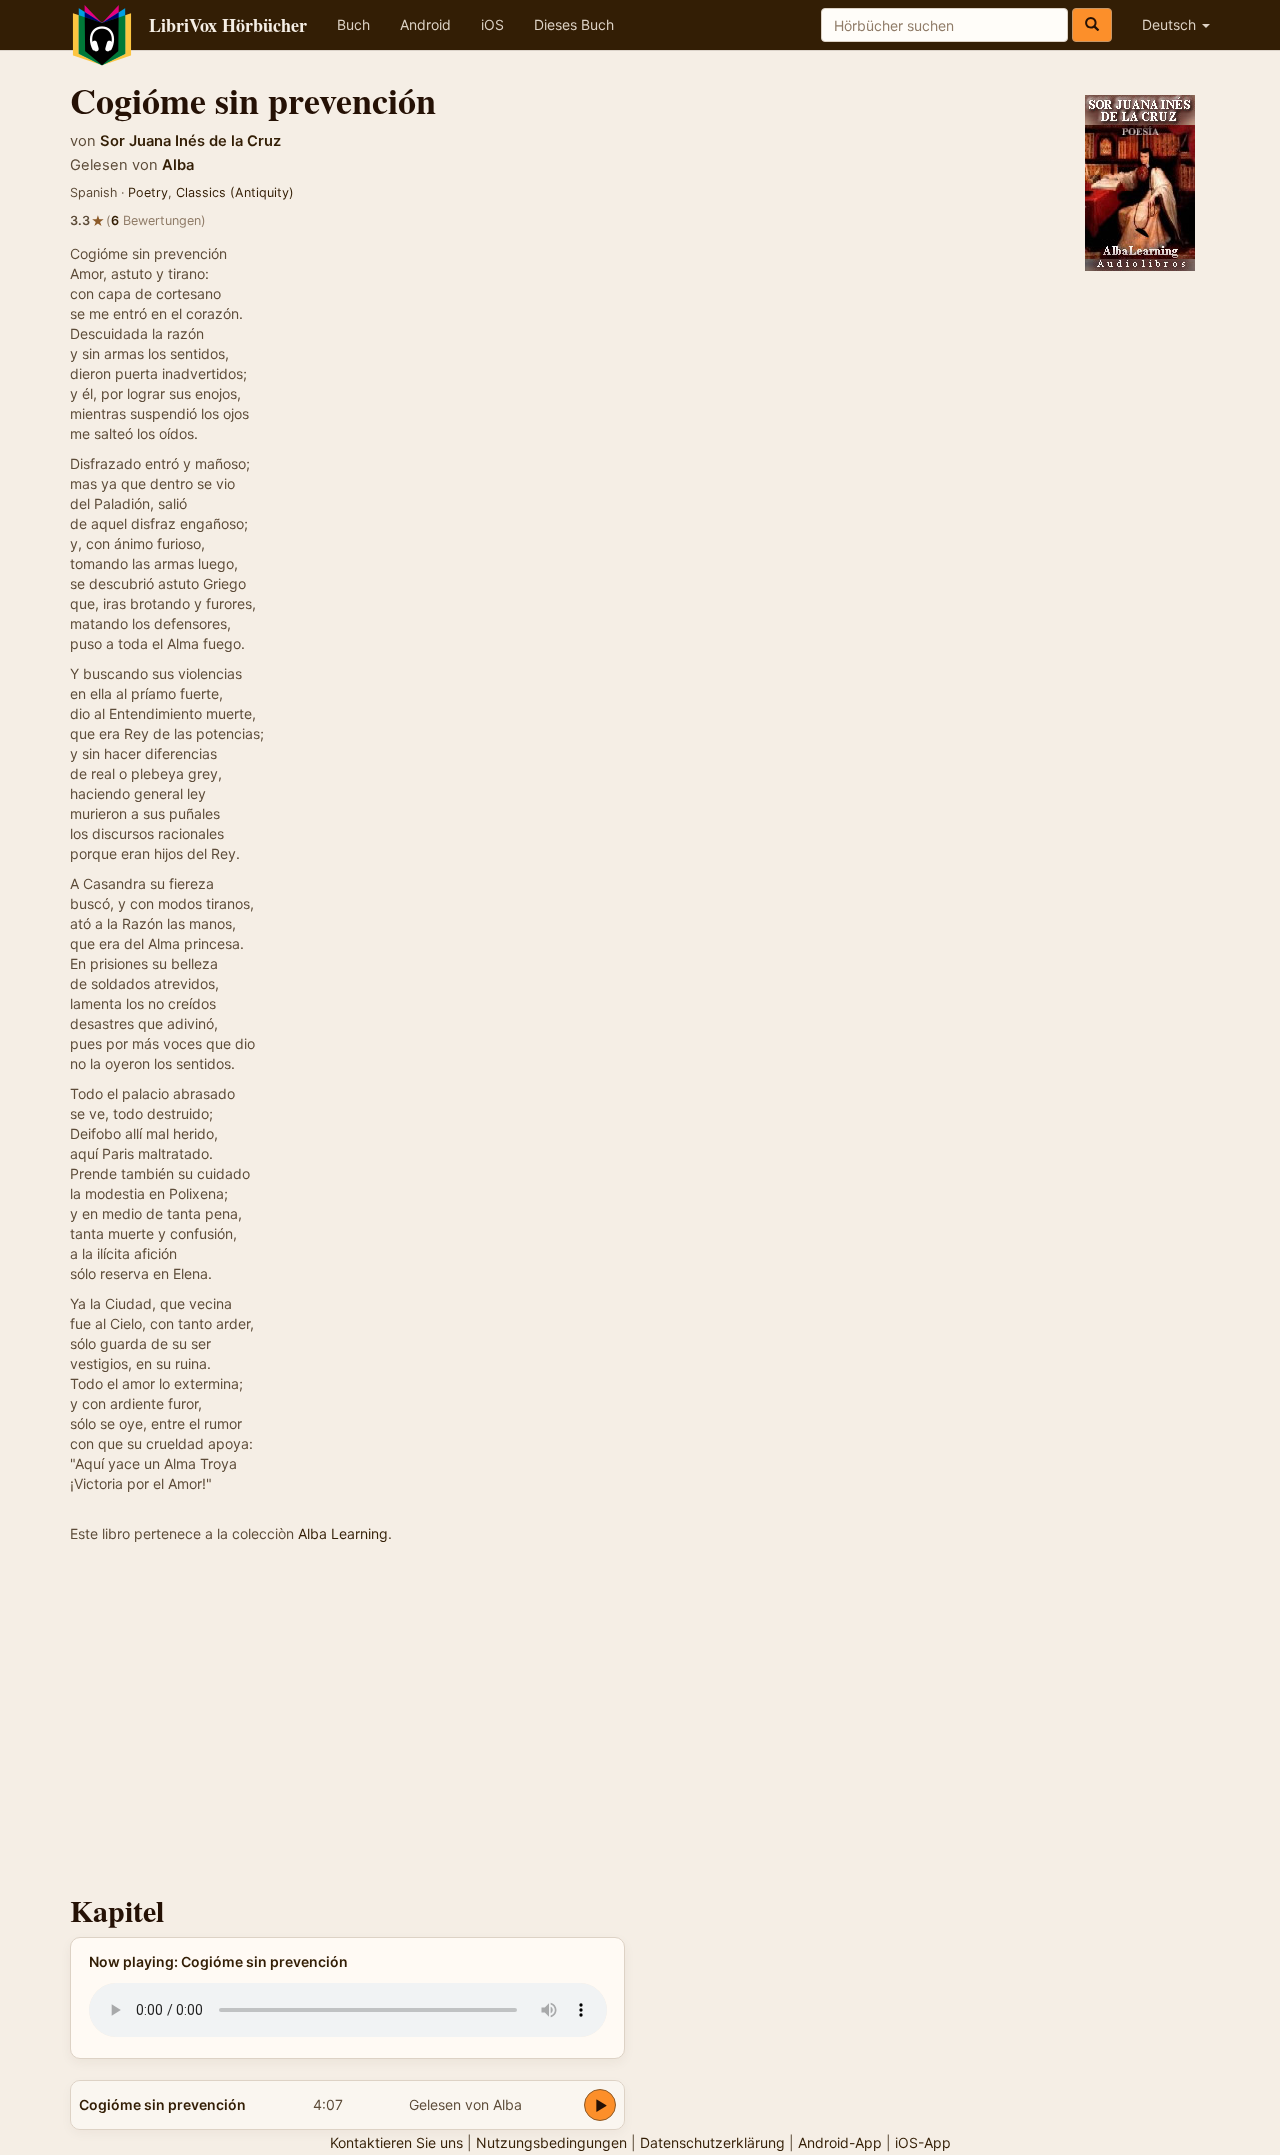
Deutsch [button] (1171, 24)
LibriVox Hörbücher (228, 25)
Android (425, 24)
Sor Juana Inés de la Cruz (190, 141)
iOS (492, 24)
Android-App (840, 2142)
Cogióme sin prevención (162, 2104)
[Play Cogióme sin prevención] (600, 2105)
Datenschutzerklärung (712, 2142)
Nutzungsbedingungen (551, 2142)
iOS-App (923, 2142)
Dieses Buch (574, 24)
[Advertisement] (640, 1724)
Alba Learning (343, 1533)
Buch (353, 24)
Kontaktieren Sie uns (396, 2142)
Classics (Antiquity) (235, 192)
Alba (178, 165)
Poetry (148, 192)
